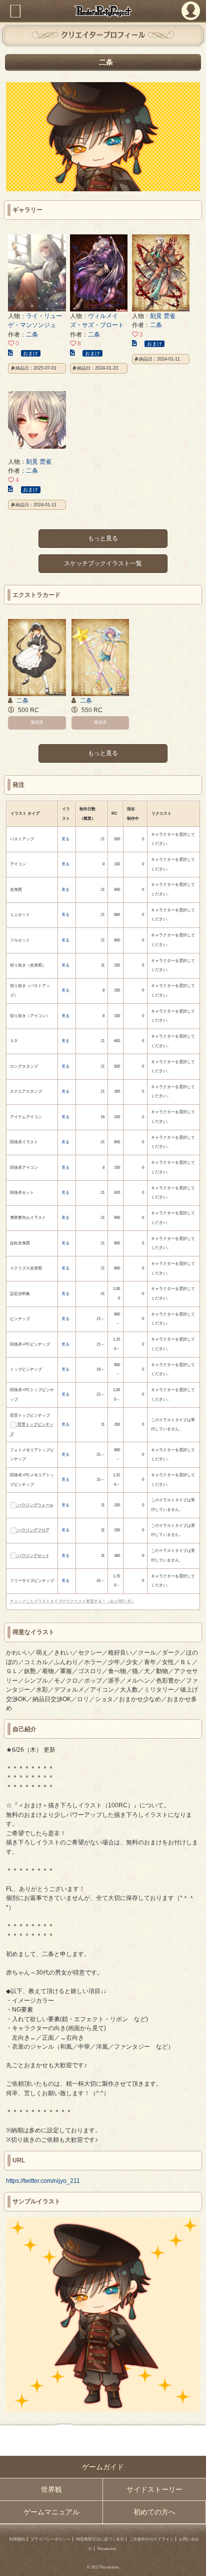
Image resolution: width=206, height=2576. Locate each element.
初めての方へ (154, 2512)
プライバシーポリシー (50, 2539)
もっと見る (103, 539)
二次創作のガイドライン (151, 2539)
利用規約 (17, 2539)
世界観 (51, 2489)
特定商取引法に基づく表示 (100, 2539)
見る (65, 839)
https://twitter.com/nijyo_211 (43, 2181)
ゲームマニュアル (51, 2512)
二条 (32, 335)
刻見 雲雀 (163, 316)
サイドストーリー (154, 2489)
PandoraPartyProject (103, 11)
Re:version (107, 2549)
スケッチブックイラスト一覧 (103, 563)
